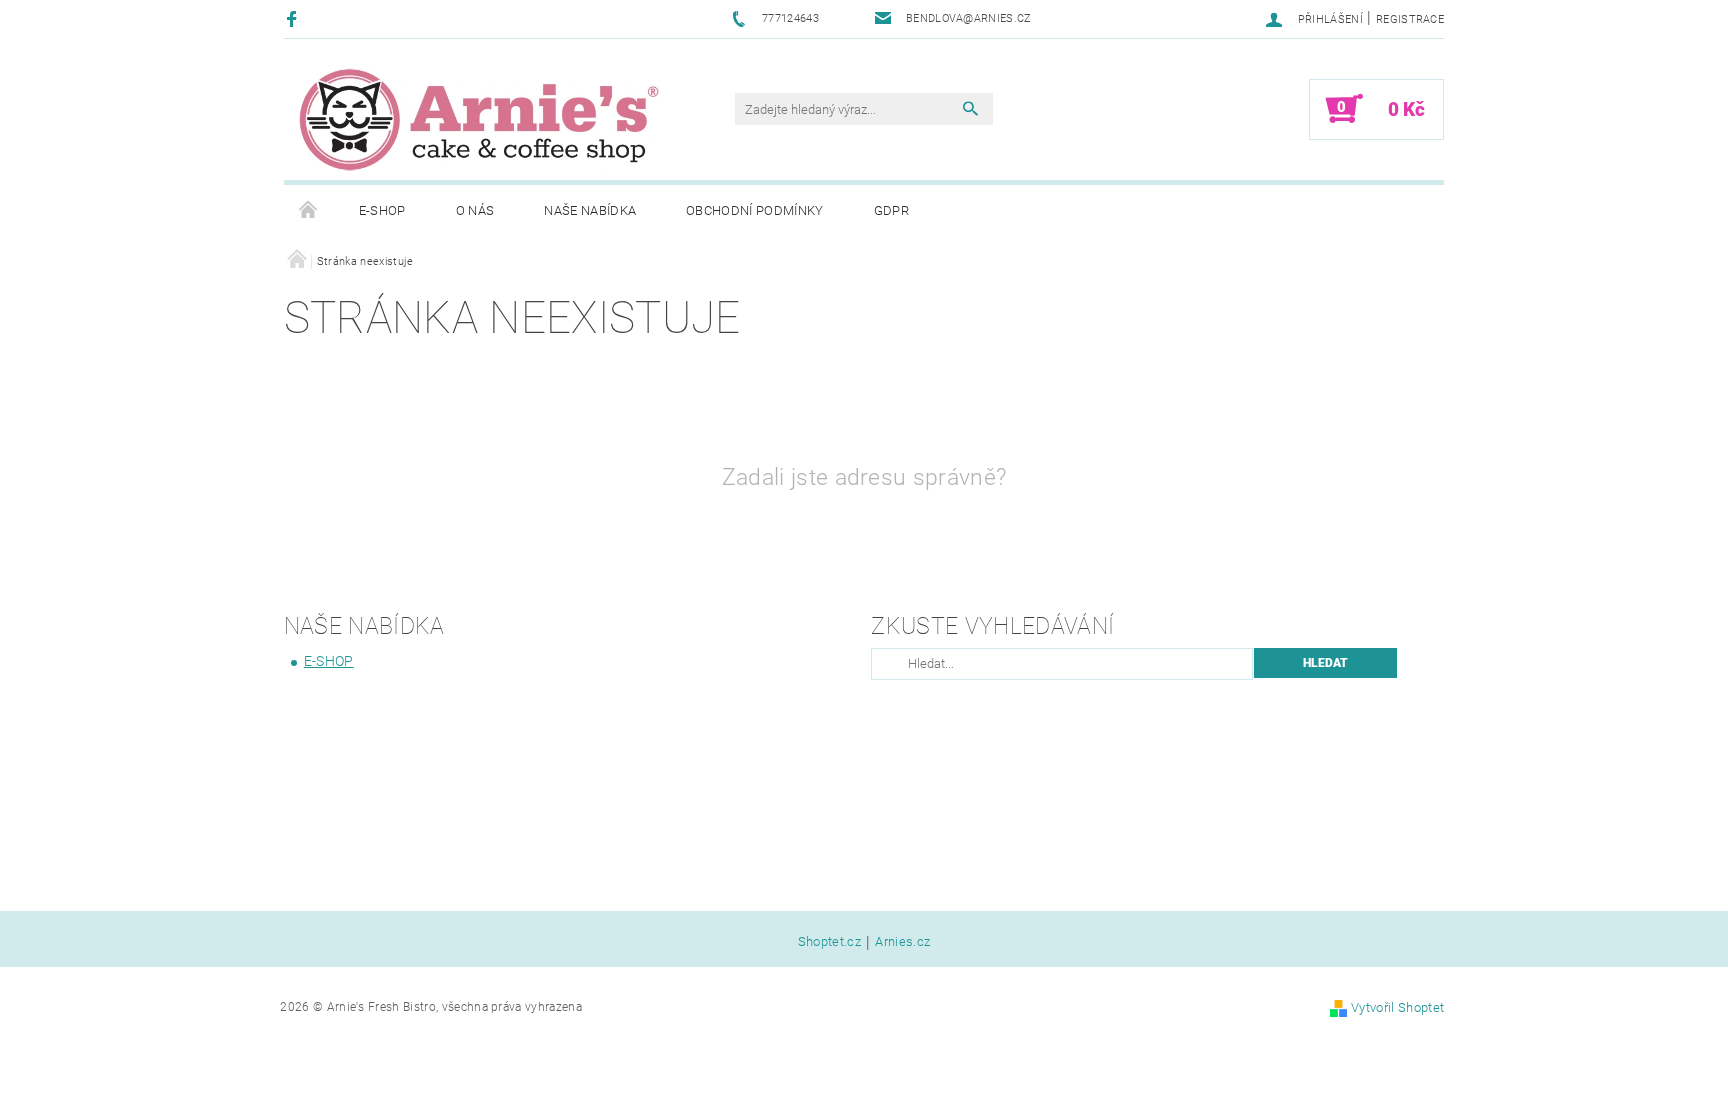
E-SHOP (382, 210)
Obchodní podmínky (754, 210)
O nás (475, 210)
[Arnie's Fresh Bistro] (479, 119)
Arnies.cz (902, 942)
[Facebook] (294, 18)
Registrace (1410, 19)
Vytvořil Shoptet (1397, 1007)
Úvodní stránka (309, 211)
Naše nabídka (590, 210)
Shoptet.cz (829, 942)
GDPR (891, 210)
